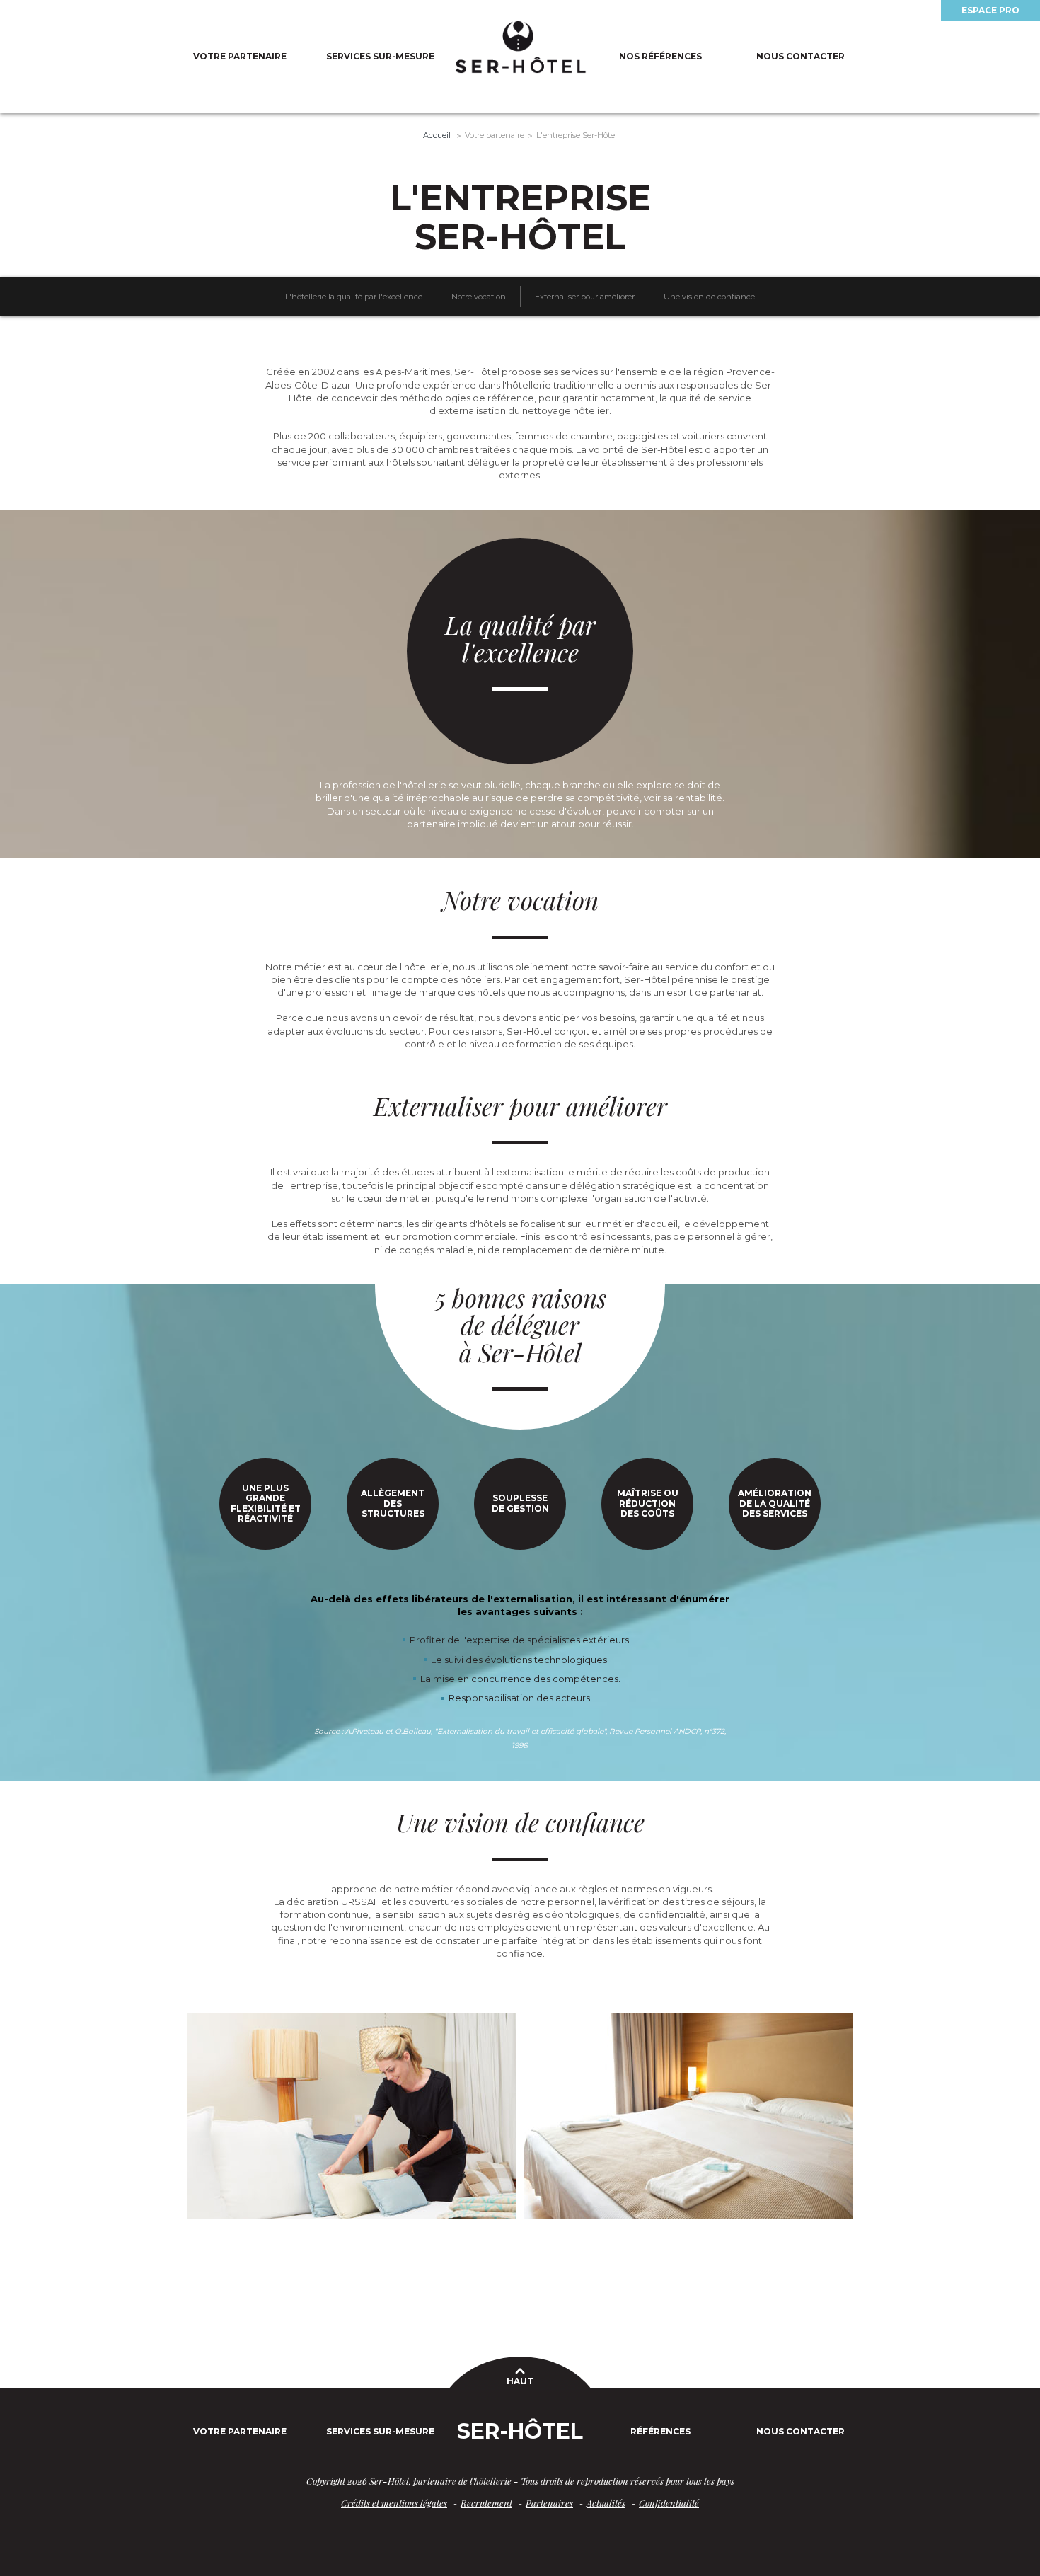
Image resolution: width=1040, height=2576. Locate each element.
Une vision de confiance (709, 297)
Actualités (606, 2503)
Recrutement (486, 2503)
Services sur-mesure (380, 56)
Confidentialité (669, 2503)
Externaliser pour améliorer (585, 297)
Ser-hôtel (520, 2431)
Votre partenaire (240, 56)
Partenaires (549, 2503)
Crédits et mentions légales (394, 2503)
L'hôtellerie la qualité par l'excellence (354, 297)
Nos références (660, 56)
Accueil (437, 135)
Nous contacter (801, 56)
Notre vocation (479, 297)
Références (660, 2431)
